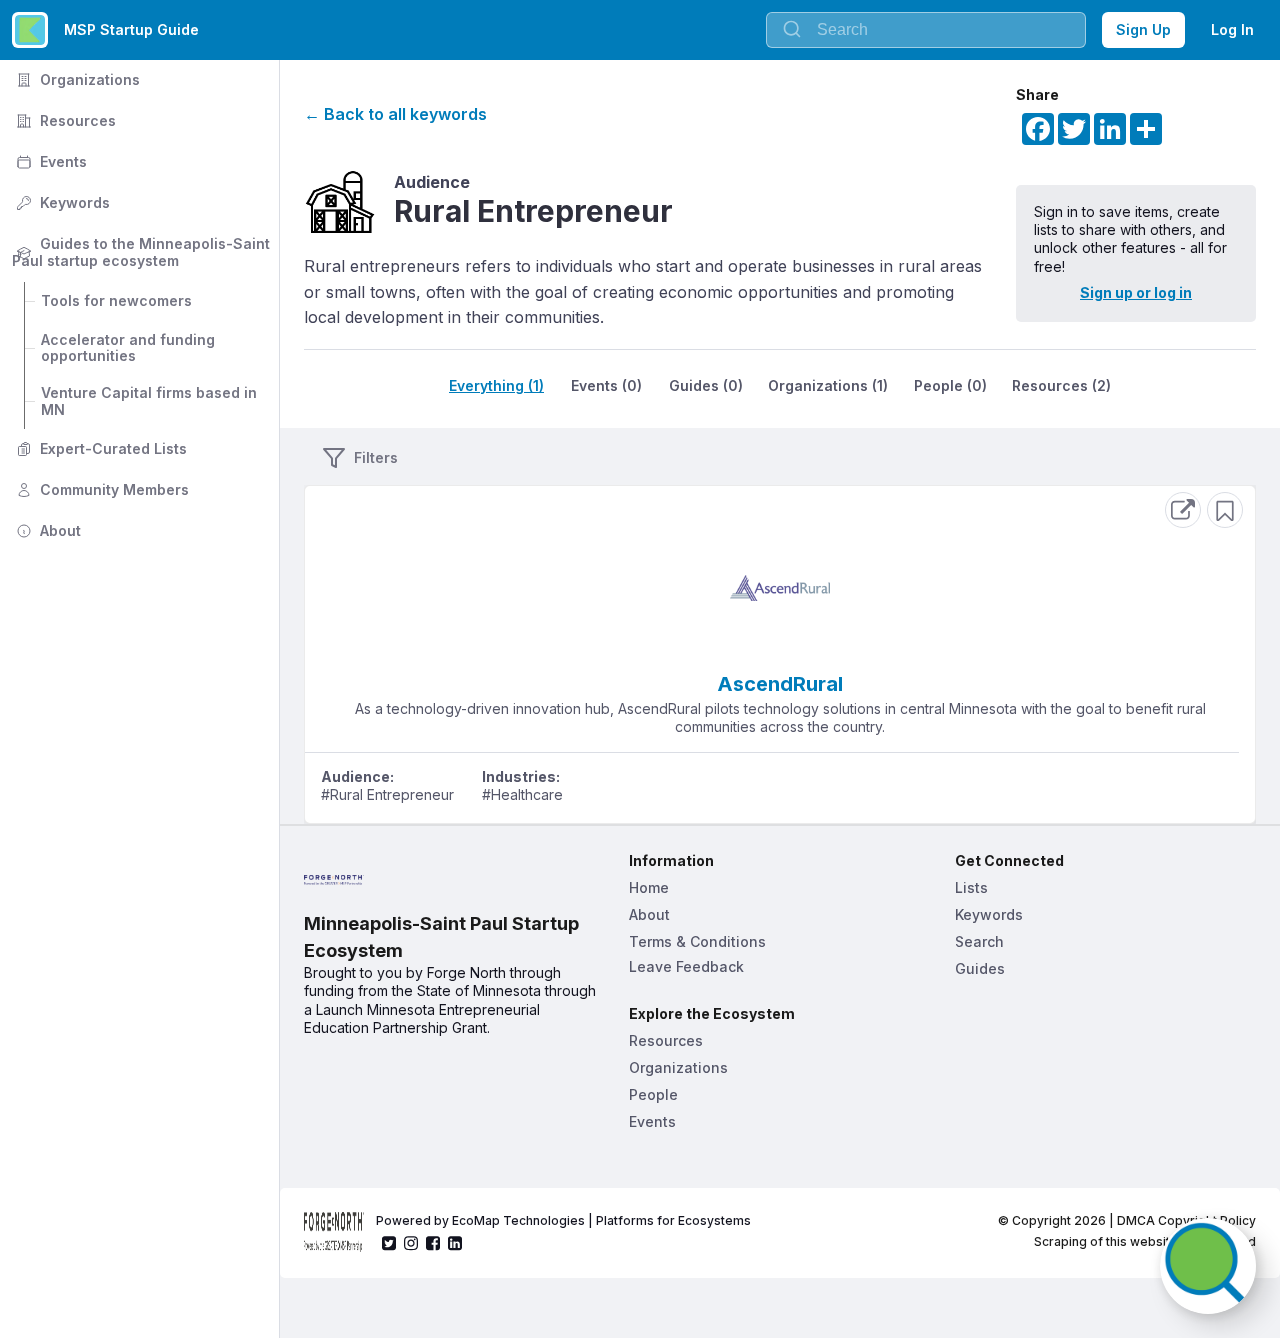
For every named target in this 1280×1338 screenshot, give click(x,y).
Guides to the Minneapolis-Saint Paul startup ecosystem (143, 252)
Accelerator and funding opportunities (130, 348)
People (653, 1094)
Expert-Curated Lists (99, 448)
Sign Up (1143, 29)
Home (649, 887)
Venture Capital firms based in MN (151, 401)
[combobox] (926, 30)
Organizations (76, 79)
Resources (64, 120)
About (46, 530)
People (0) (950, 385)
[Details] (1183, 510)
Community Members (100, 489)
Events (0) (606, 385)
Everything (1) (496, 385)
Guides (980, 968)
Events (49, 161)
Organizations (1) (828, 385)
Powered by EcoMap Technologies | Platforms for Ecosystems (563, 1220)
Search (979, 941)
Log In (1232, 29)
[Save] (1225, 510)
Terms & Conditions (697, 941)
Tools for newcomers (116, 300)
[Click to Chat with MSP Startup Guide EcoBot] (1208, 1266)
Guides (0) (706, 385)
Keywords (61, 202)
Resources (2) (1061, 385)
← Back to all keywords (395, 114)
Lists (971, 887)
